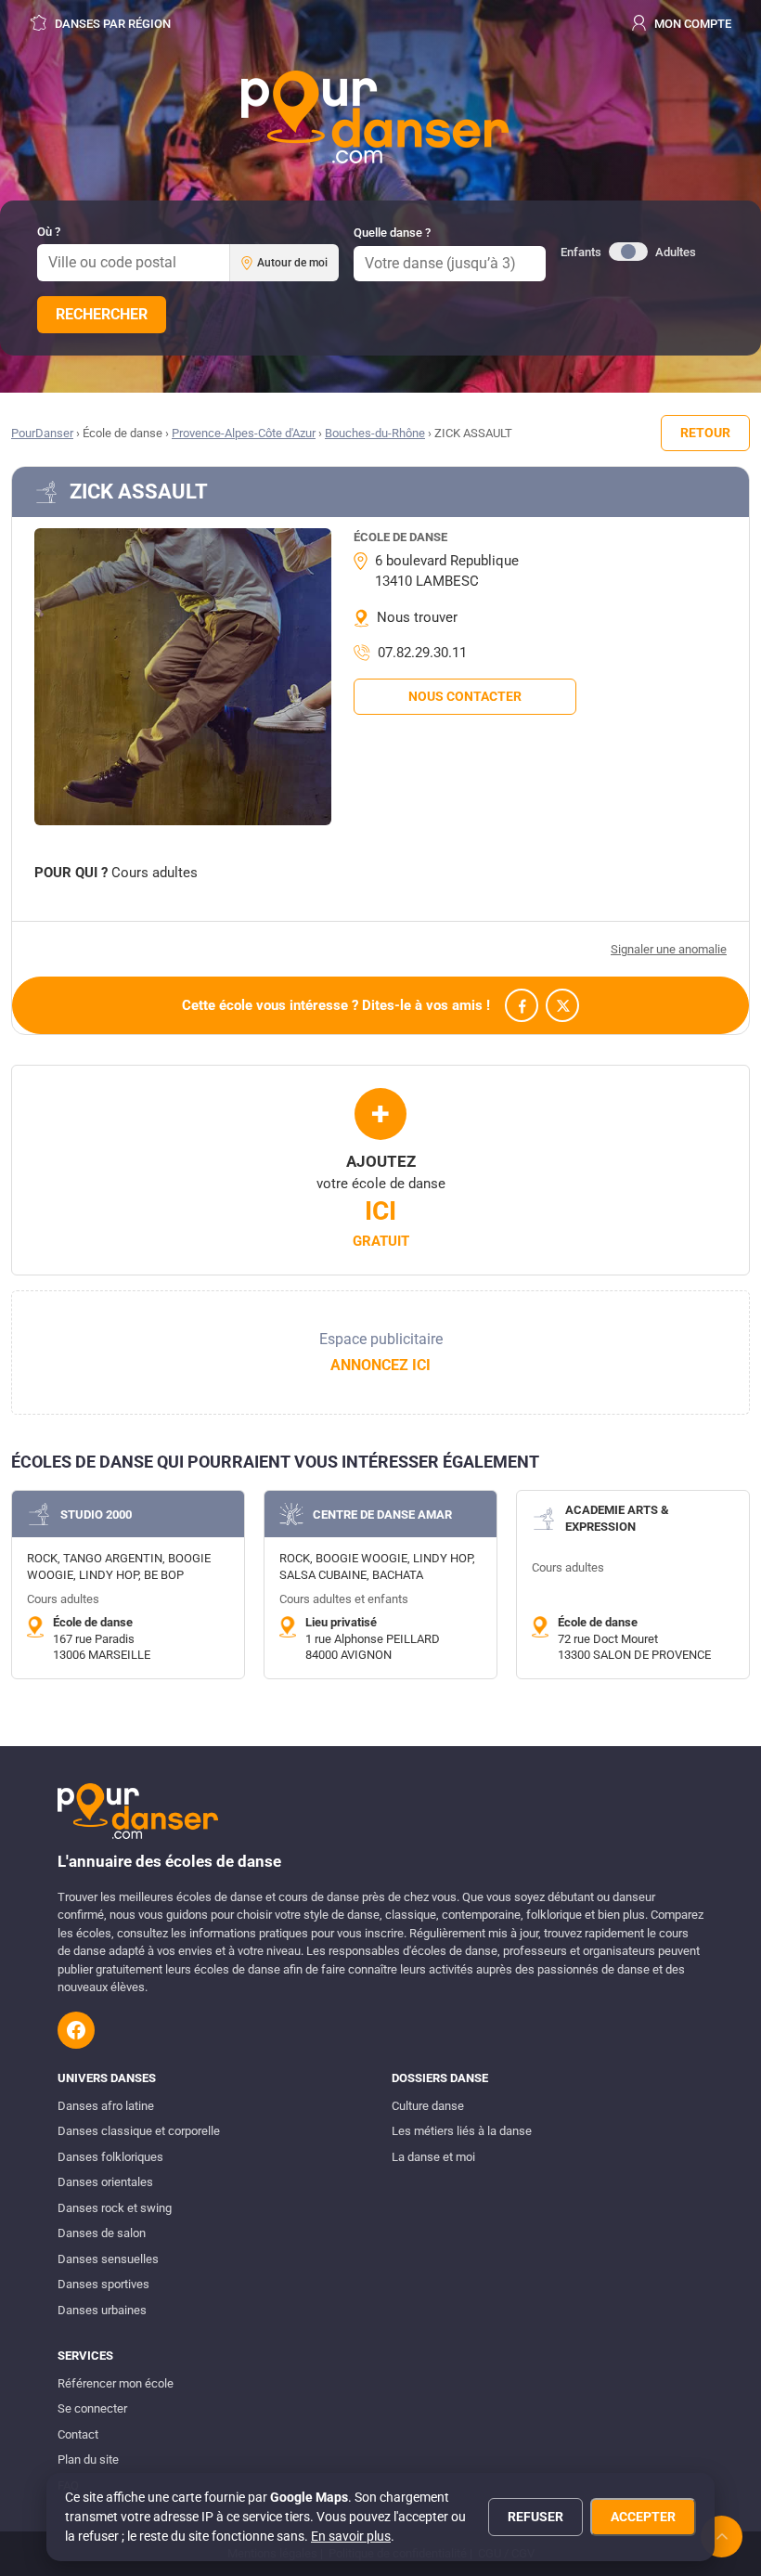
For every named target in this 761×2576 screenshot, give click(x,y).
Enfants (581, 252)
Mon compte (691, 24)
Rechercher (102, 314)
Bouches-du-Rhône (375, 433)
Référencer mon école (116, 2383)
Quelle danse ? (392, 233)
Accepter (643, 2517)
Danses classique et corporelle (139, 2131)
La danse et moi (433, 2157)
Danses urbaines (102, 2310)
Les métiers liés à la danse (462, 2131)
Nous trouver (417, 617)
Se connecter (92, 2408)
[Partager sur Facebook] (522, 1005)
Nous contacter (465, 696)
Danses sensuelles (108, 2259)
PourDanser (42, 433)
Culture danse (428, 2106)
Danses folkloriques (110, 2157)
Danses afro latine (106, 2106)
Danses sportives (103, 2284)
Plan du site (88, 2459)
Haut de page (722, 2537)
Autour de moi (292, 263)
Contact (78, 2434)
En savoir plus (351, 2536)
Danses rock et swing (115, 2208)
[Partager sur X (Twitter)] (562, 1005)
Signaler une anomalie (669, 949)
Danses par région (111, 24)
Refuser (535, 2517)
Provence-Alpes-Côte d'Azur (244, 433)
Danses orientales (105, 2182)
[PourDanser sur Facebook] (76, 2030)
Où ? (49, 232)
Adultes (676, 252)
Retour (705, 433)
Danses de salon (102, 2233)
